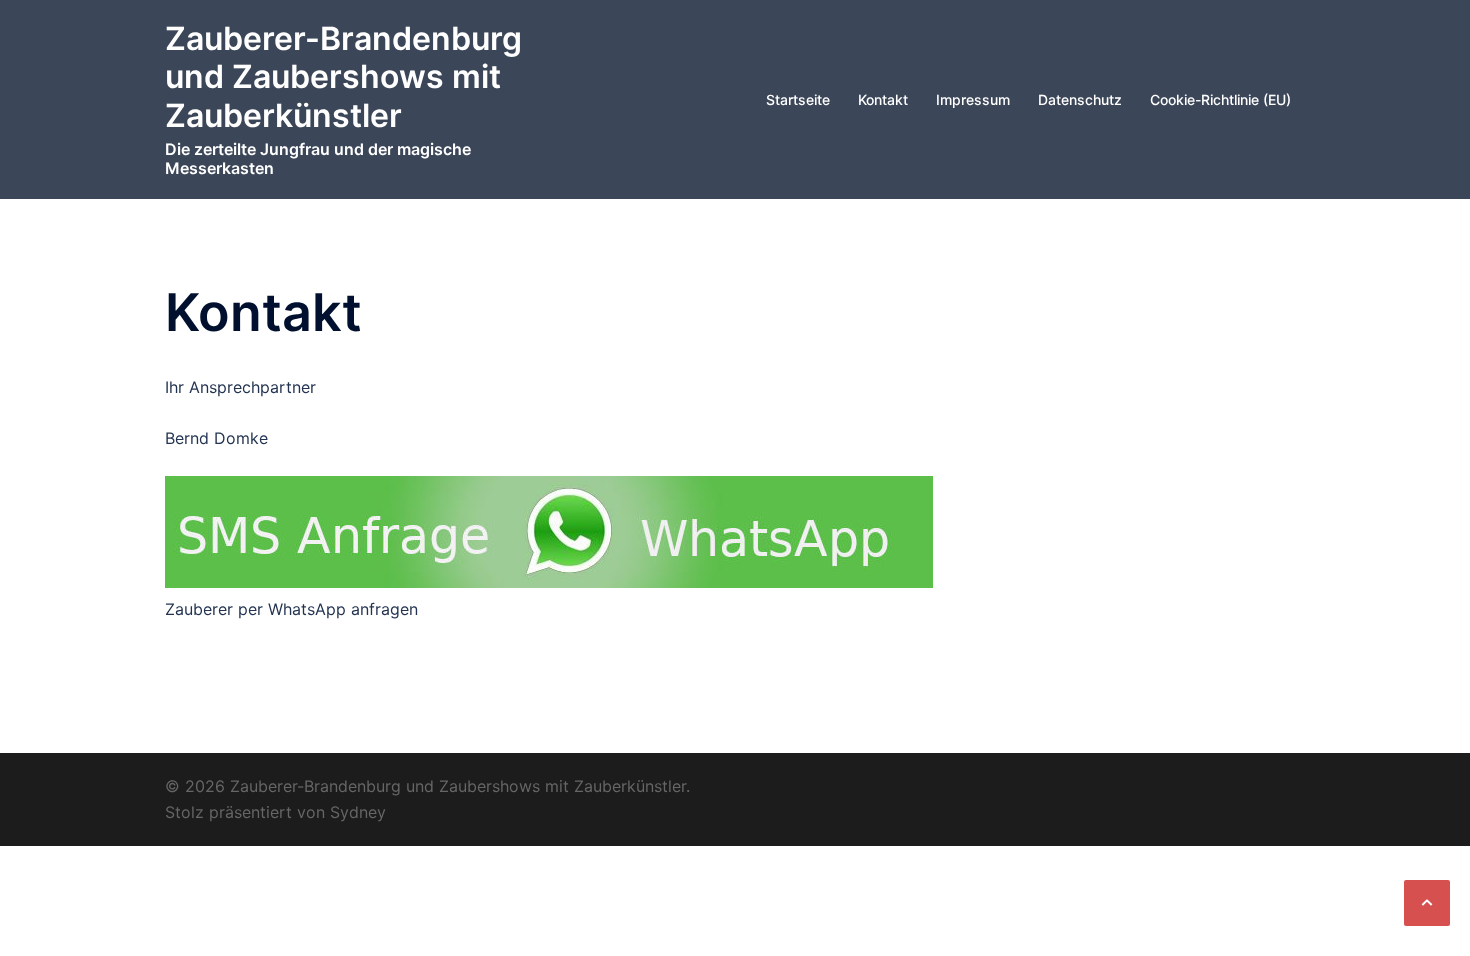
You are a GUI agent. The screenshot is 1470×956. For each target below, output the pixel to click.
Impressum (973, 99)
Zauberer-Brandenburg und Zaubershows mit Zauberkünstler (343, 77)
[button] (1427, 903)
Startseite (798, 99)
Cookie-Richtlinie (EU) (1220, 99)
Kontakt (883, 99)
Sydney (358, 812)
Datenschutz (1080, 99)
